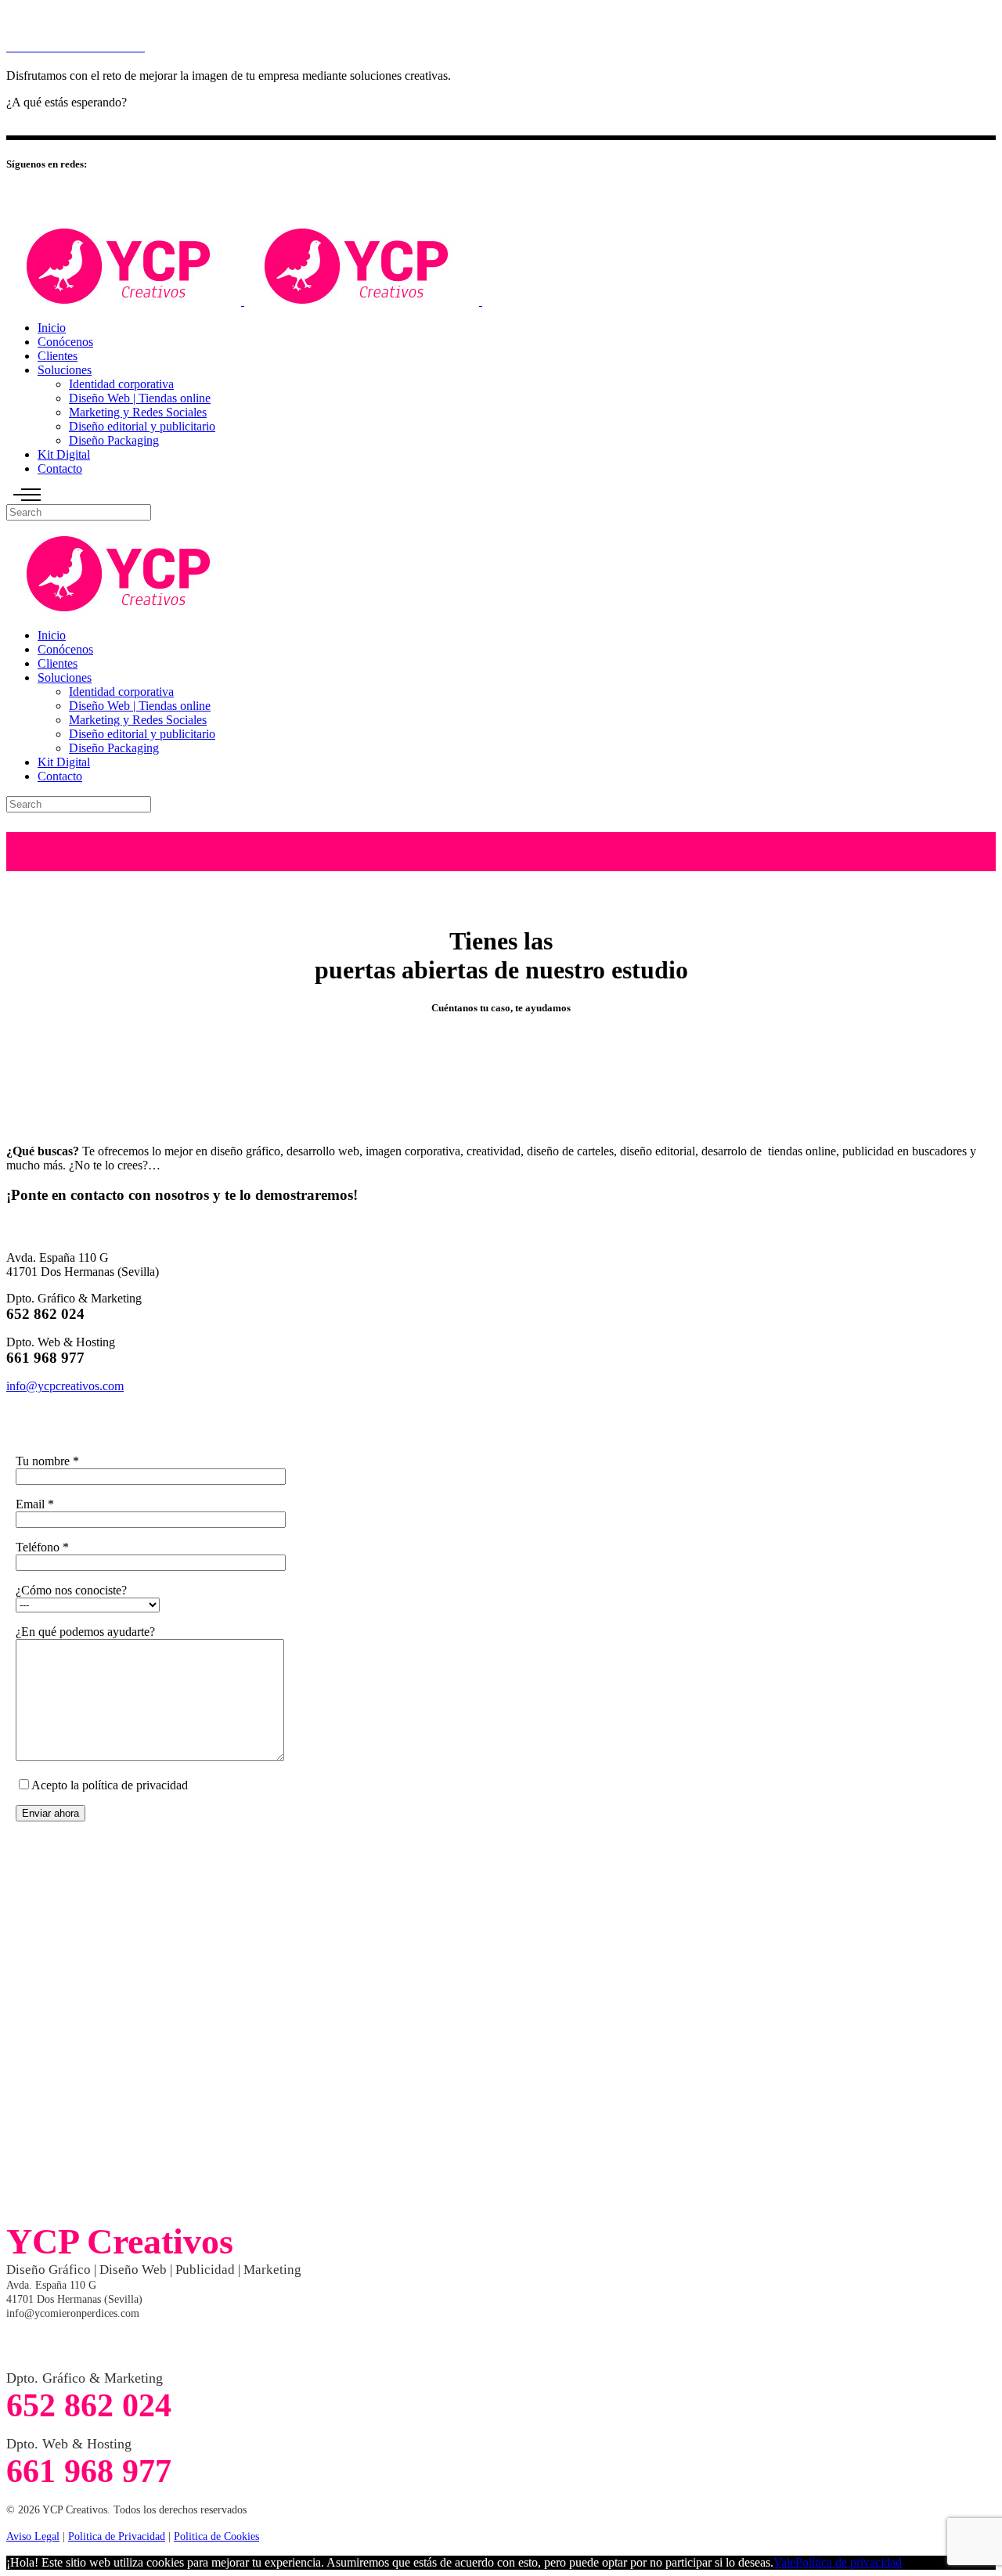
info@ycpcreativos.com (65, 1386)
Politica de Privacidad (117, 2536)
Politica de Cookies (216, 2536)
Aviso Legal (33, 2536)
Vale (784, 2562)
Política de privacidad (849, 2562)
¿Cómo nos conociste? (71, 1590)
